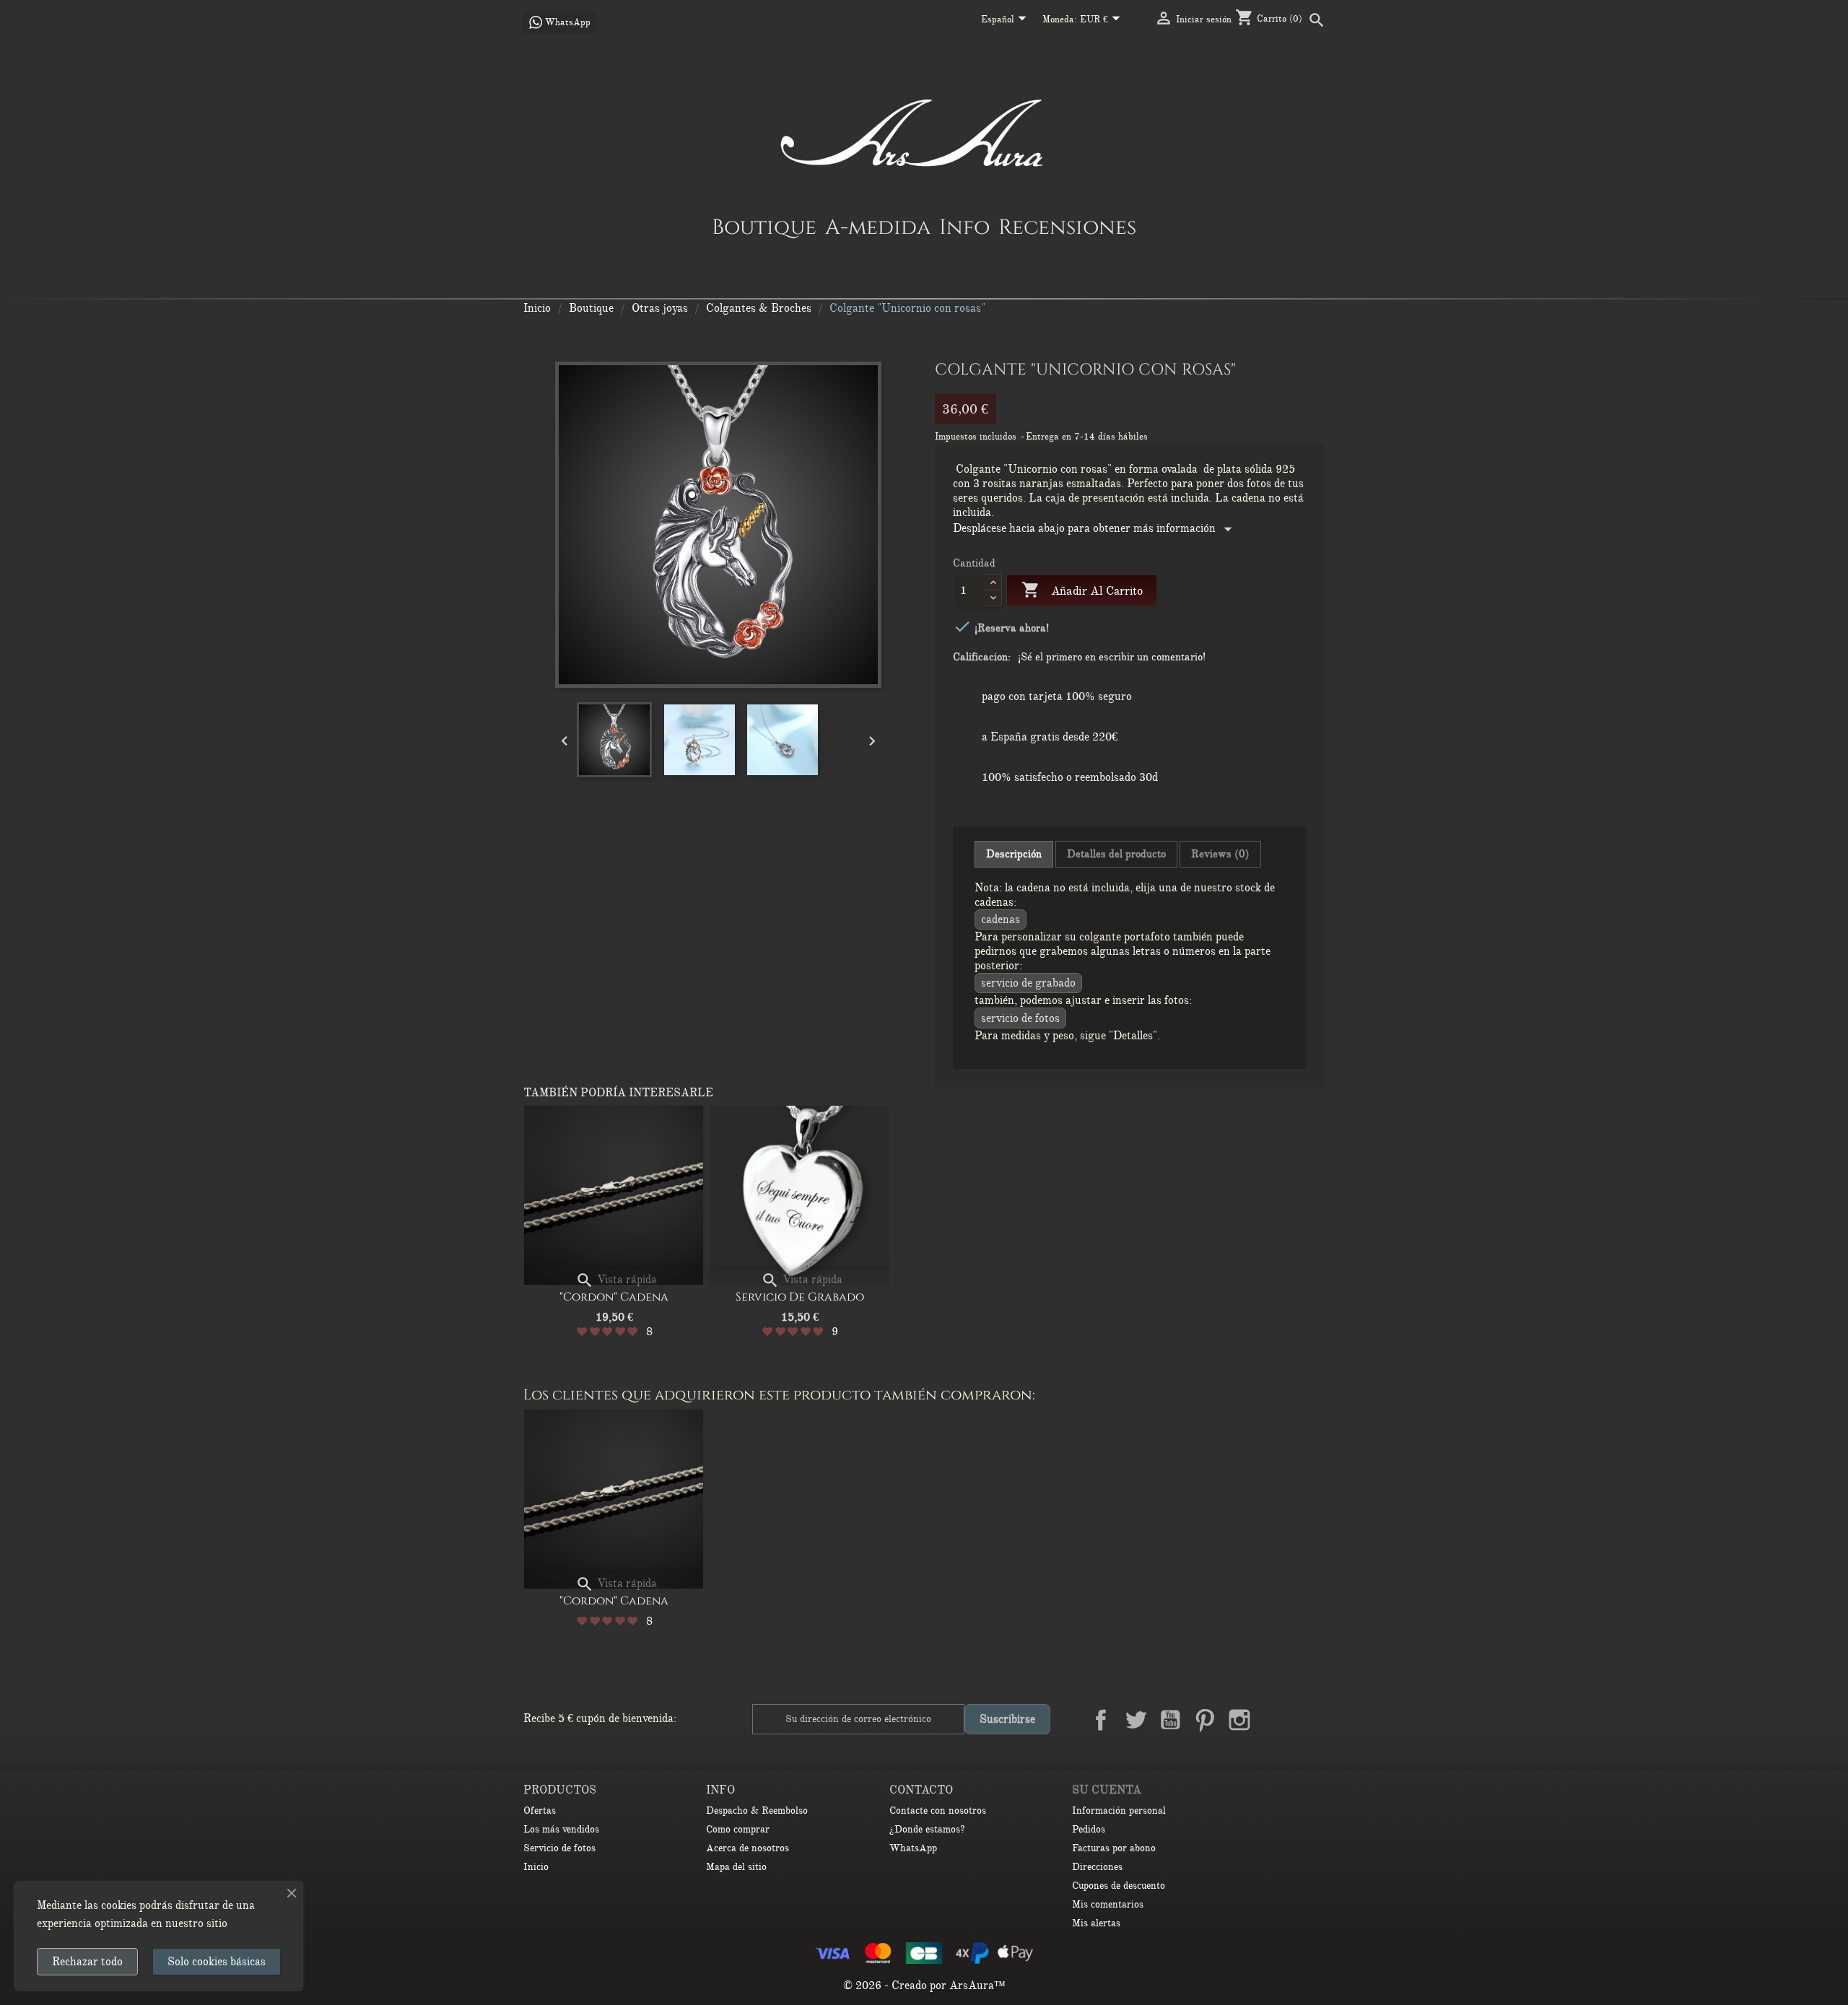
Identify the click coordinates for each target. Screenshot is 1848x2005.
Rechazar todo (87, 1962)
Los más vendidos (561, 1829)
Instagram (1239, 1720)
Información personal (1119, 1810)
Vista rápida (616, 1280)
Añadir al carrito (1082, 590)
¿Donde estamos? (927, 1829)
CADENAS (1001, 919)
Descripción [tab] (1014, 854)
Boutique (764, 227)
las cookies (110, 1905)
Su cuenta (1107, 1790)
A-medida (878, 227)
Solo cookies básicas (217, 1962)
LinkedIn (1274, 1720)
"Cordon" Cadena (614, 1297)
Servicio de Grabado (800, 1297)
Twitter (1136, 1720)
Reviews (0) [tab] (1220, 854)
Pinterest (1205, 1720)
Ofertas (540, 1810)
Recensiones (1067, 227)
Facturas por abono (1114, 1848)
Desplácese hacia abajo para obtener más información (1095, 528)
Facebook (1101, 1720)
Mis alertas (1096, 1923)
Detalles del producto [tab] (1116, 854)
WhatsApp (913, 1848)
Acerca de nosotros (748, 1848)
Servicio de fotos (1020, 1018)
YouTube (1170, 1720)
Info (964, 227)
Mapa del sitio (736, 1867)
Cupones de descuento (1119, 1886)
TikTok (1309, 1720)
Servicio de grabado (1028, 983)
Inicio (536, 1867)
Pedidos (1089, 1829)
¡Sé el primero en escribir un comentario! (1112, 657)
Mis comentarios (1108, 1904)
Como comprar (738, 1829)
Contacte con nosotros (938, 1810)
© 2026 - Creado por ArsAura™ (924, 1986)
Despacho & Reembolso (757, 1810)
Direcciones (1097, 1867)
